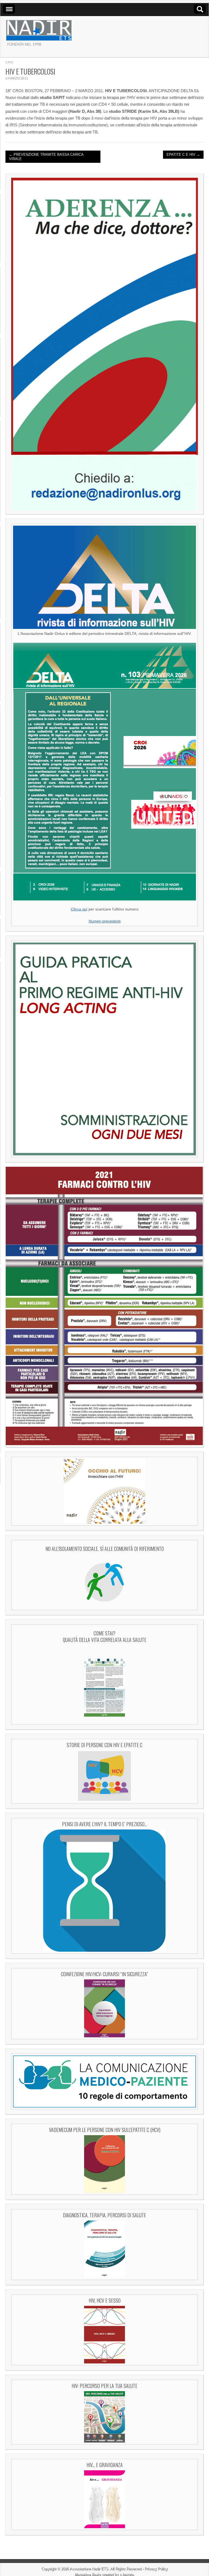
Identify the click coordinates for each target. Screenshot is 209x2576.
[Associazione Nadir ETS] (39, 28)
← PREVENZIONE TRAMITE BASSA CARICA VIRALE (46, 157)
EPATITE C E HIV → (183, 155)
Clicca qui (79, 909)
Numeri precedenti (105, 921)
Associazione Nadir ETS (89, 2569)
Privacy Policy (156, 2569)
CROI (9, 62)
